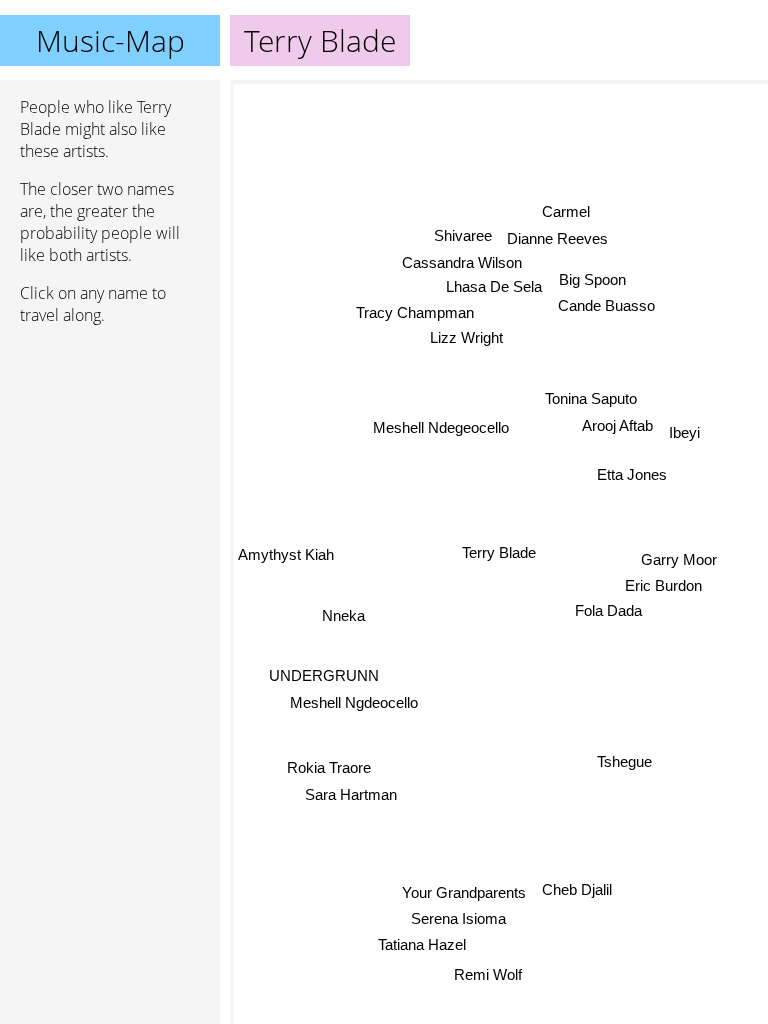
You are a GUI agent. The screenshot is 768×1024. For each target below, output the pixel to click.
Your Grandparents (463, 892)
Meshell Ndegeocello (441, 427)
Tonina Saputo (591, 398)
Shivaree (463, 235)
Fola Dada (609, 609)
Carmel (567, 211)
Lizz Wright (465, 337)
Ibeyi (684, 436)
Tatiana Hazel (422, 943)
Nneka (343, 616)
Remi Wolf (487, 974)
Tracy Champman (415, 312)
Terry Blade (499, 552)
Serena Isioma (457, 917)
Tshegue (624, 762)
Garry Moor (679, 558)
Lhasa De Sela (494, 286)
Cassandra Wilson (462, 262)
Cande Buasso (606, 305)
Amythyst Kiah (286, 558)
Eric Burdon (663, 584)
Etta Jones (632, 474)
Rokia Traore (329, 768)
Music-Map (110, 40)
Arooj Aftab (617, 425)
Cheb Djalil (576, 890)
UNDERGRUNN (324, 675)
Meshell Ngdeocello (354, 702)
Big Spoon (592, 278)
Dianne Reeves (557, 238)
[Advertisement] (110, 447)
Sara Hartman (351, 795)
